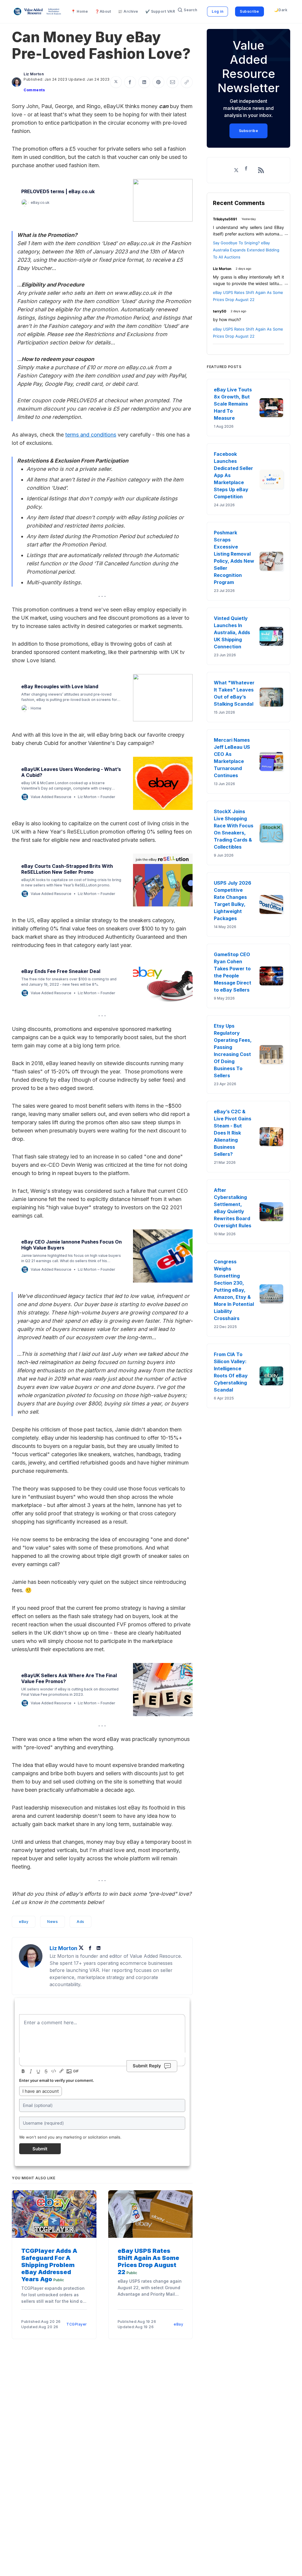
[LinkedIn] (99, 1948)
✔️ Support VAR (160, 11)
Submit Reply (147, 2066)
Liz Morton (34, 74)
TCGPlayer (77, 2324)
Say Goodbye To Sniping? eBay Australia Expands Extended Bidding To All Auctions (246, 250)
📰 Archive (128, 11)
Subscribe (250, 11)
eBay (24, 1922)
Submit (40, 2149)
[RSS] (261, 170)
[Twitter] (83, 1948)
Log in (218, 11)
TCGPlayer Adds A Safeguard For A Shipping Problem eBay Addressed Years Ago (49, 2265)
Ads (81, 1922)
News (52, 1922)
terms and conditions (91, 435)
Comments (34, 90)
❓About (103, 11)
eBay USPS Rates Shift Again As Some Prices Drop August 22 (148, 2261)
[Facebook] (91, 1948)
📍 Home (79, 11)
